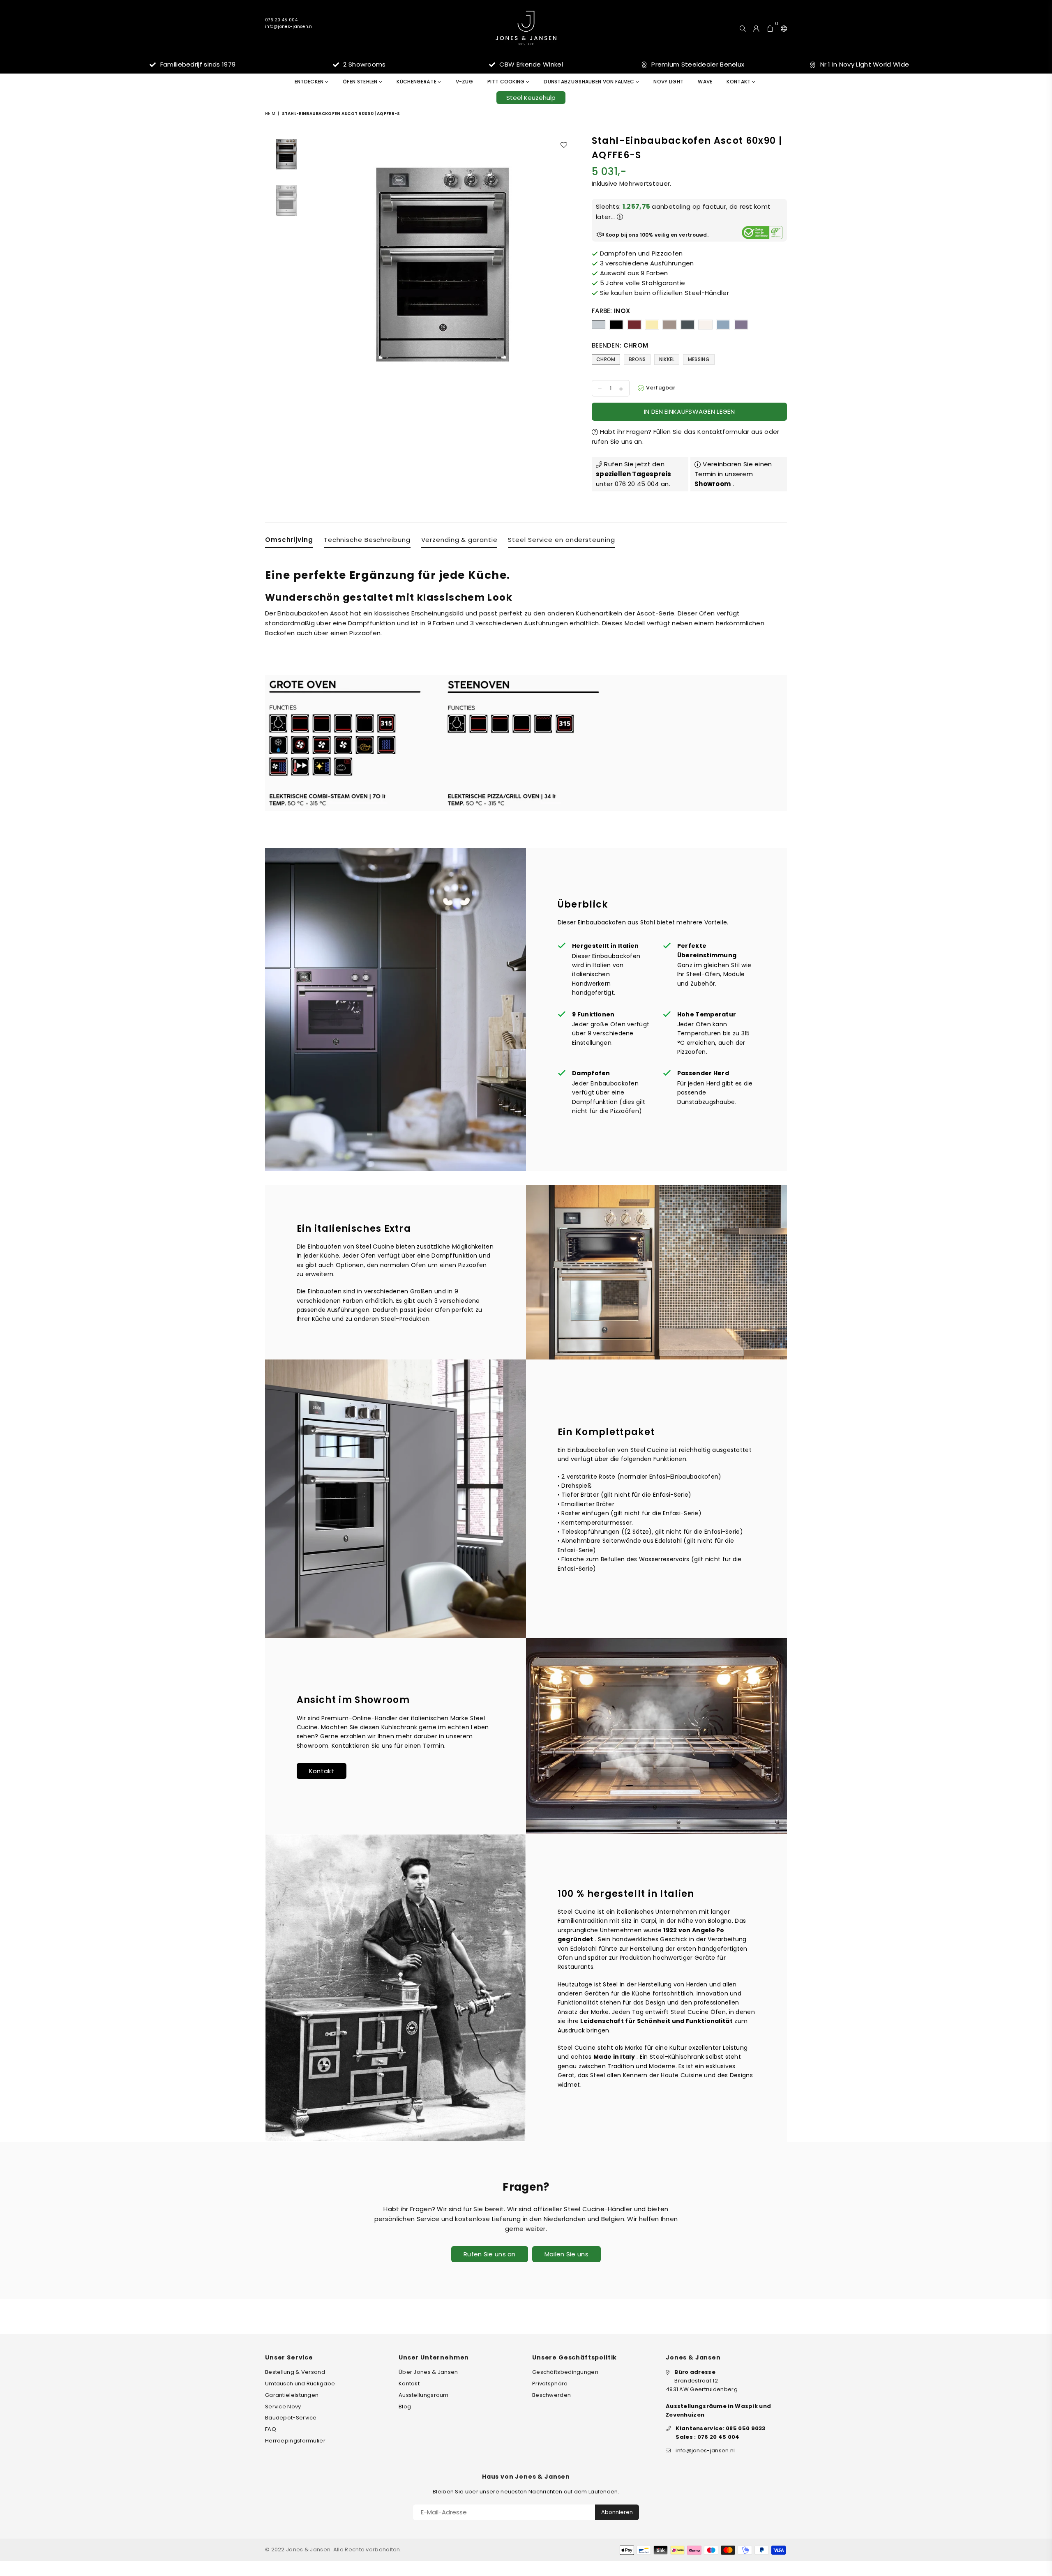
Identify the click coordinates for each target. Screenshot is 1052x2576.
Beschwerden (551, 2395)
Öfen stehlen (361, 82)
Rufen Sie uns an (490, 2254)
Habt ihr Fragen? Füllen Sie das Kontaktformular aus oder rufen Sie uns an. (685, 437)
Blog (405, 2407)
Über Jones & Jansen (428, 2372)
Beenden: (620, 345)
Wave (705, 82)
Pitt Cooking (507, 82)
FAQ (271, 2429)
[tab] (289, 541)
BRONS (637, 359)
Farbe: (611, 311)
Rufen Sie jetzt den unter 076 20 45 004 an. (633, 474)
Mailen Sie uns (566, 2254)
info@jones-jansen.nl (289, 26)
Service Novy (283, 2407)
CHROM (606, 359)
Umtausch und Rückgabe (300, 2384)
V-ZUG (465, 82)
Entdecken (310, 82)
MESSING (699, 359)
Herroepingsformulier (295, 2441)
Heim (270, 114)
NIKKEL (667, 359)
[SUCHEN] (743, 28)
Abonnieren (617, 2512)
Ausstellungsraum (424, 2395)
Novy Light (668, 82)
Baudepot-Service (291, 2418)
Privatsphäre (550, 2384)
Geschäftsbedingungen (565, 2372)
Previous (319, 264)
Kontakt (739, 82)
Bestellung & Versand (295, 2372)
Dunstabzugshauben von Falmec (590, 82)
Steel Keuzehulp (531, 98)
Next (566, 264)
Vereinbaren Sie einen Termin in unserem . (733, 474)
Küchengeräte (417, 82)
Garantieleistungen (292, 2395)
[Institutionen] (782, 28)
